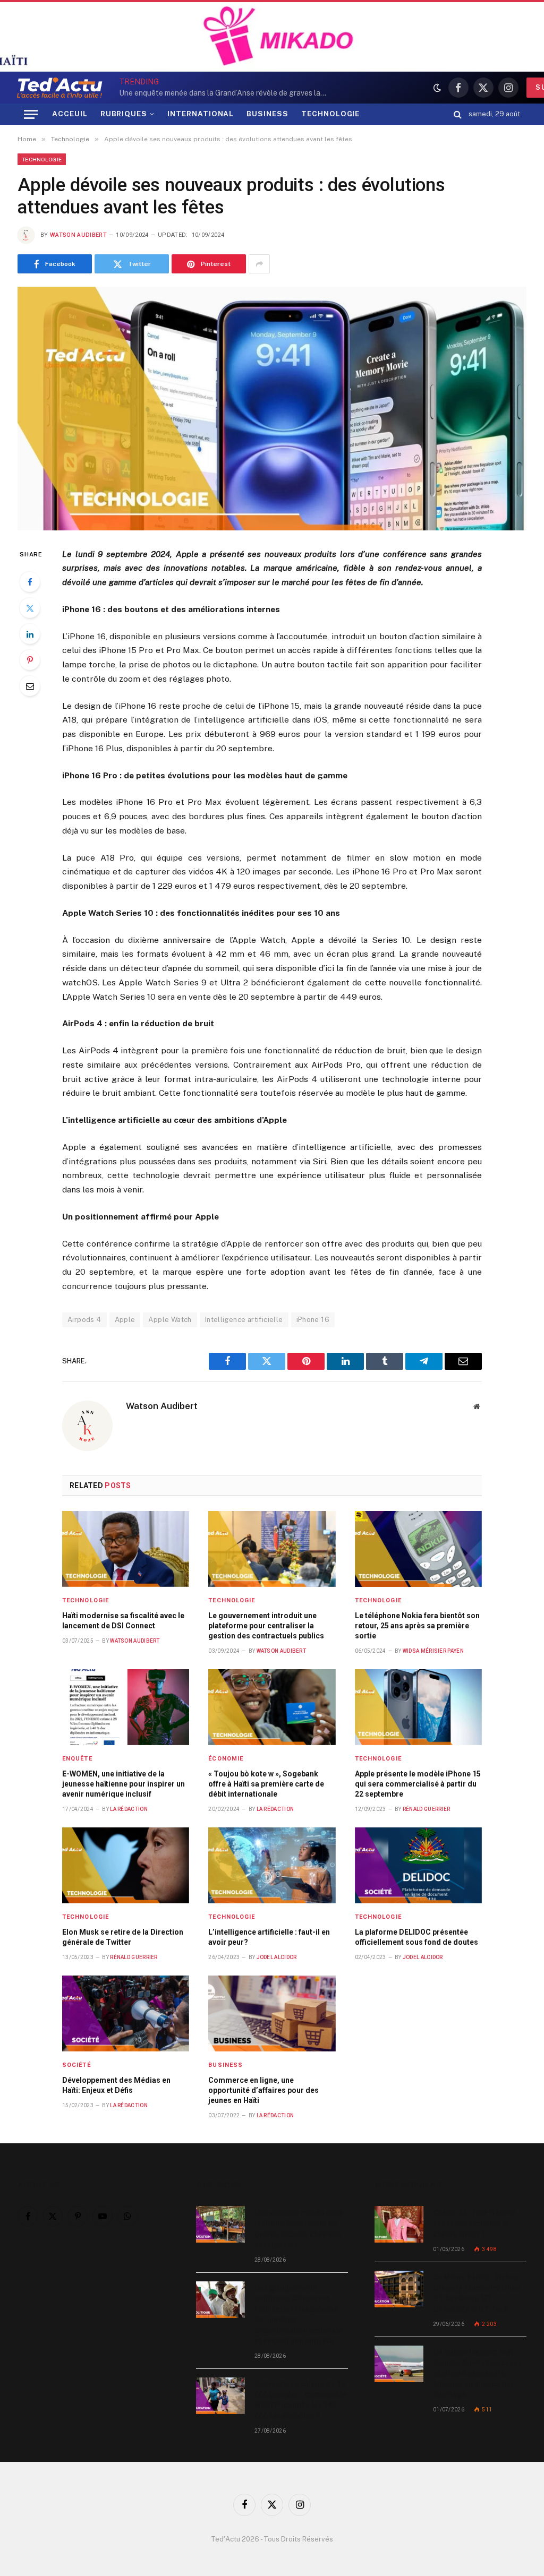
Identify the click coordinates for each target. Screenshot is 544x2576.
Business (226, 2065)
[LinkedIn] (30, 634)
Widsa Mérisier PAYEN (433, 1651)
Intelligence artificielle (244, 1320)
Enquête (77, 1759)
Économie (226, 1759)
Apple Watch (170, 1320)
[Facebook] (30, 582)
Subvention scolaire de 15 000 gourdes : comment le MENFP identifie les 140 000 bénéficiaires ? (300, 2400)
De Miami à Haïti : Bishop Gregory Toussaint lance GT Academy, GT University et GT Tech (477, 2293)
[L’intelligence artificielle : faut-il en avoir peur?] (272, 1865)
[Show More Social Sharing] (259, 264)
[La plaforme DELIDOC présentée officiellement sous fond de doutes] (418, 1865)
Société (76, 2065)
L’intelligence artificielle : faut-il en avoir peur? (269, 1937)
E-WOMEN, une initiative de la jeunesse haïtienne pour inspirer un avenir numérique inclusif (124, 1784)
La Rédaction (129, 1809)
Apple (125, 1320)
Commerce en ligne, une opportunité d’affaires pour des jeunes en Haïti (263, 2090)
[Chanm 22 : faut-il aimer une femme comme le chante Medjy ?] (399, 2224)
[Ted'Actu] (59, 88)
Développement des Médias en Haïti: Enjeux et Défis (116, 2085)
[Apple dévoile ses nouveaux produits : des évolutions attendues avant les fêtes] (272, 408)
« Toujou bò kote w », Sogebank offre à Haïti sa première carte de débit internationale (266, 1784)
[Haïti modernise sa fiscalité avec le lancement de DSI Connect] (126, 1549)
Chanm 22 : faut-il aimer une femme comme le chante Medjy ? (475, 2223)
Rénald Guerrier (427, 1809)
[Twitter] (30, 608)
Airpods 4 (84, 1320)
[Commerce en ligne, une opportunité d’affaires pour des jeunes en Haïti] (272, 2013)
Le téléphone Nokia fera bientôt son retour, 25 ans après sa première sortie (417, 1626)
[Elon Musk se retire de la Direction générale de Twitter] (126, 1865)
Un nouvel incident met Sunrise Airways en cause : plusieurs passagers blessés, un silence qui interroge (479, 2373)
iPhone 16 (313, 1320)
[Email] (30, 686)
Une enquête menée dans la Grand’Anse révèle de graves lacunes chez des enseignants (299, 2228)
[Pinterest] (30, 660)
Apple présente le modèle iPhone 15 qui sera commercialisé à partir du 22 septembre (418, 1784)
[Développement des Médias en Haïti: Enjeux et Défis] (126, 2013)
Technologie (42, 159)
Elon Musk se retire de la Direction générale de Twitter (123, 1937)
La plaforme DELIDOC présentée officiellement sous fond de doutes (416, 1937)
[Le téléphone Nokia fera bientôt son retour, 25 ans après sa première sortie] (418, 1549)
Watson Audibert (78, 235)
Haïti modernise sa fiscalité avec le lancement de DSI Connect (123, 1621)
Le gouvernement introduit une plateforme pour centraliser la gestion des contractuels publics (266, 1626)
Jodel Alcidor (277, 1957)
